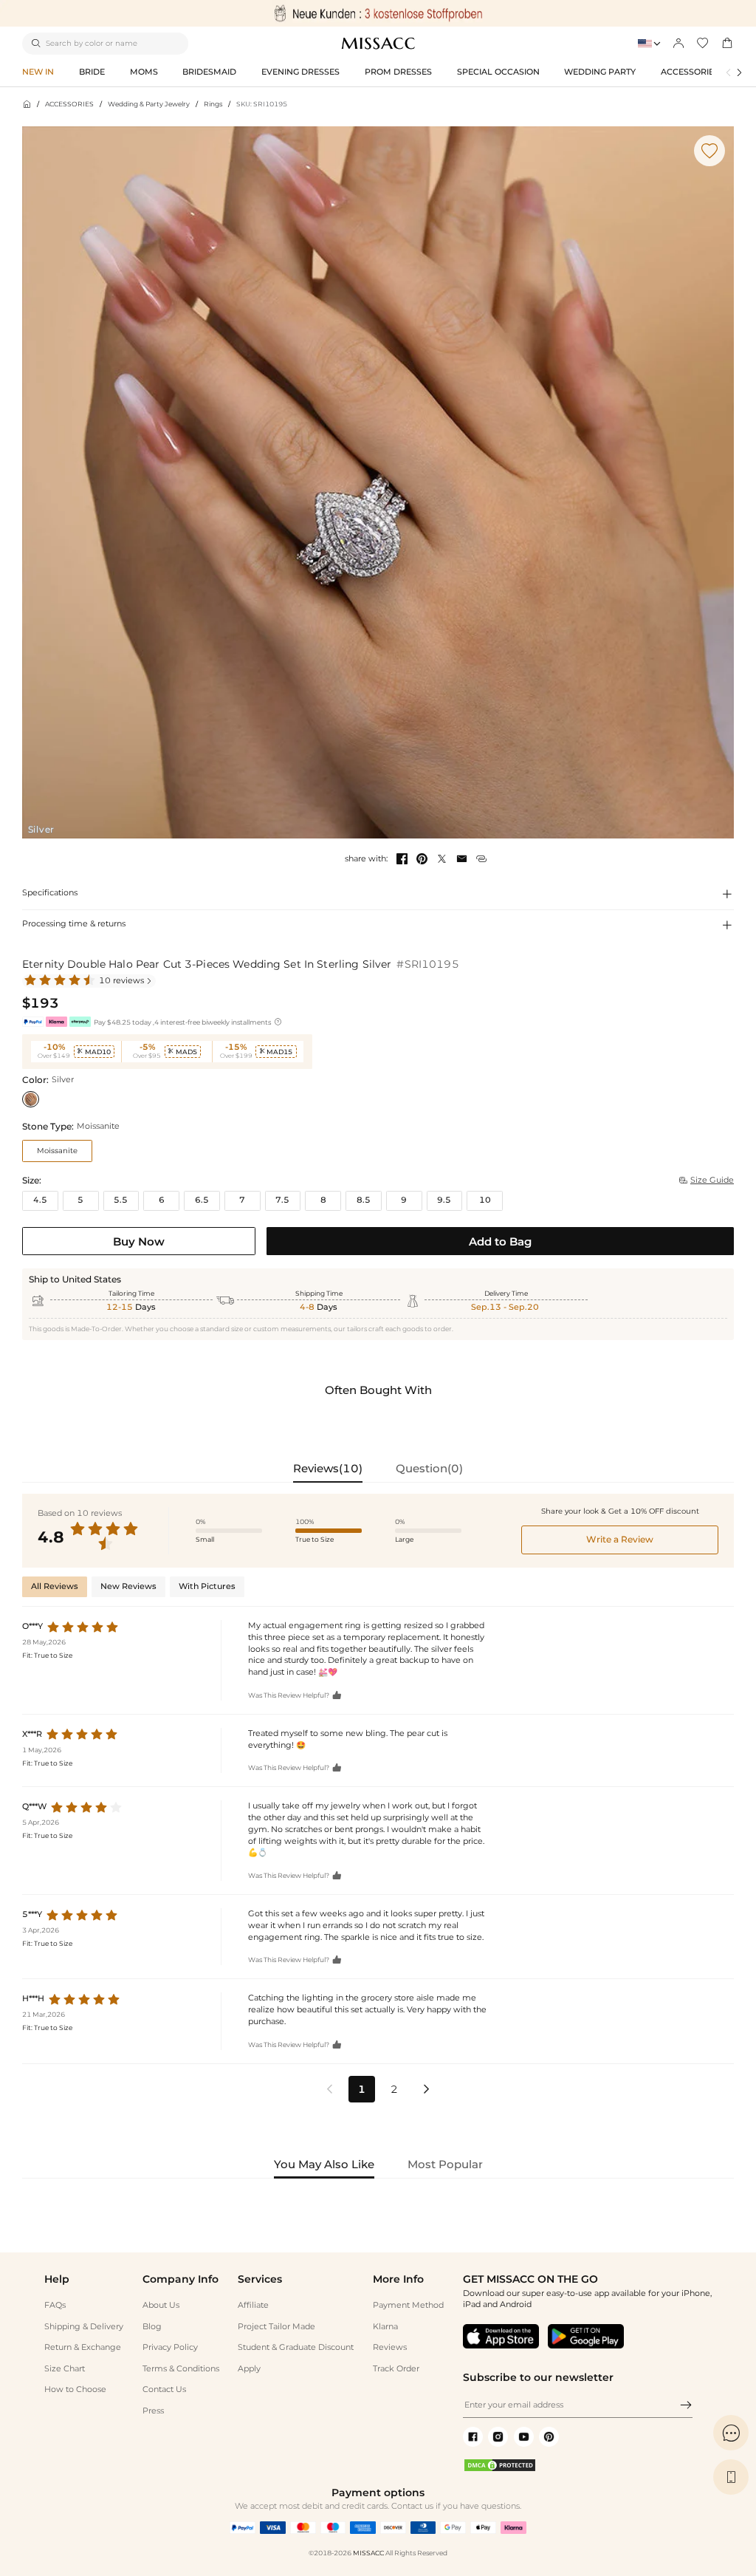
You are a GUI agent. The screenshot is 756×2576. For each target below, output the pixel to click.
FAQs (55, 2305)
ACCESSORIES (69, 104)
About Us (161, 2305)
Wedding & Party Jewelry (149, 104)
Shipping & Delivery (84, 2327)
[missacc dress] (378, 13)
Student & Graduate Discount (296, 2347)
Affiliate (253, 2305)
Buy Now (139, 1241)
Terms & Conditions (181, 2369)
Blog (152, 2327)
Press (153, 2411)
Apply (249, 2369)
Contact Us (164, 2389)
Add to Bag (500, 1241)
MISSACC (368, 2553)
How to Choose (75, 2389)
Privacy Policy (170, 2347)
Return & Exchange (83, 2347)
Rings (213, 104)
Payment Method (408, 2305)
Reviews (390, 2347)
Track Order (396, 2369)
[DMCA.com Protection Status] (500, 2470)
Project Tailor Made (276, 2327)
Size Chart (65, 2369)
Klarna (385, 2327)
